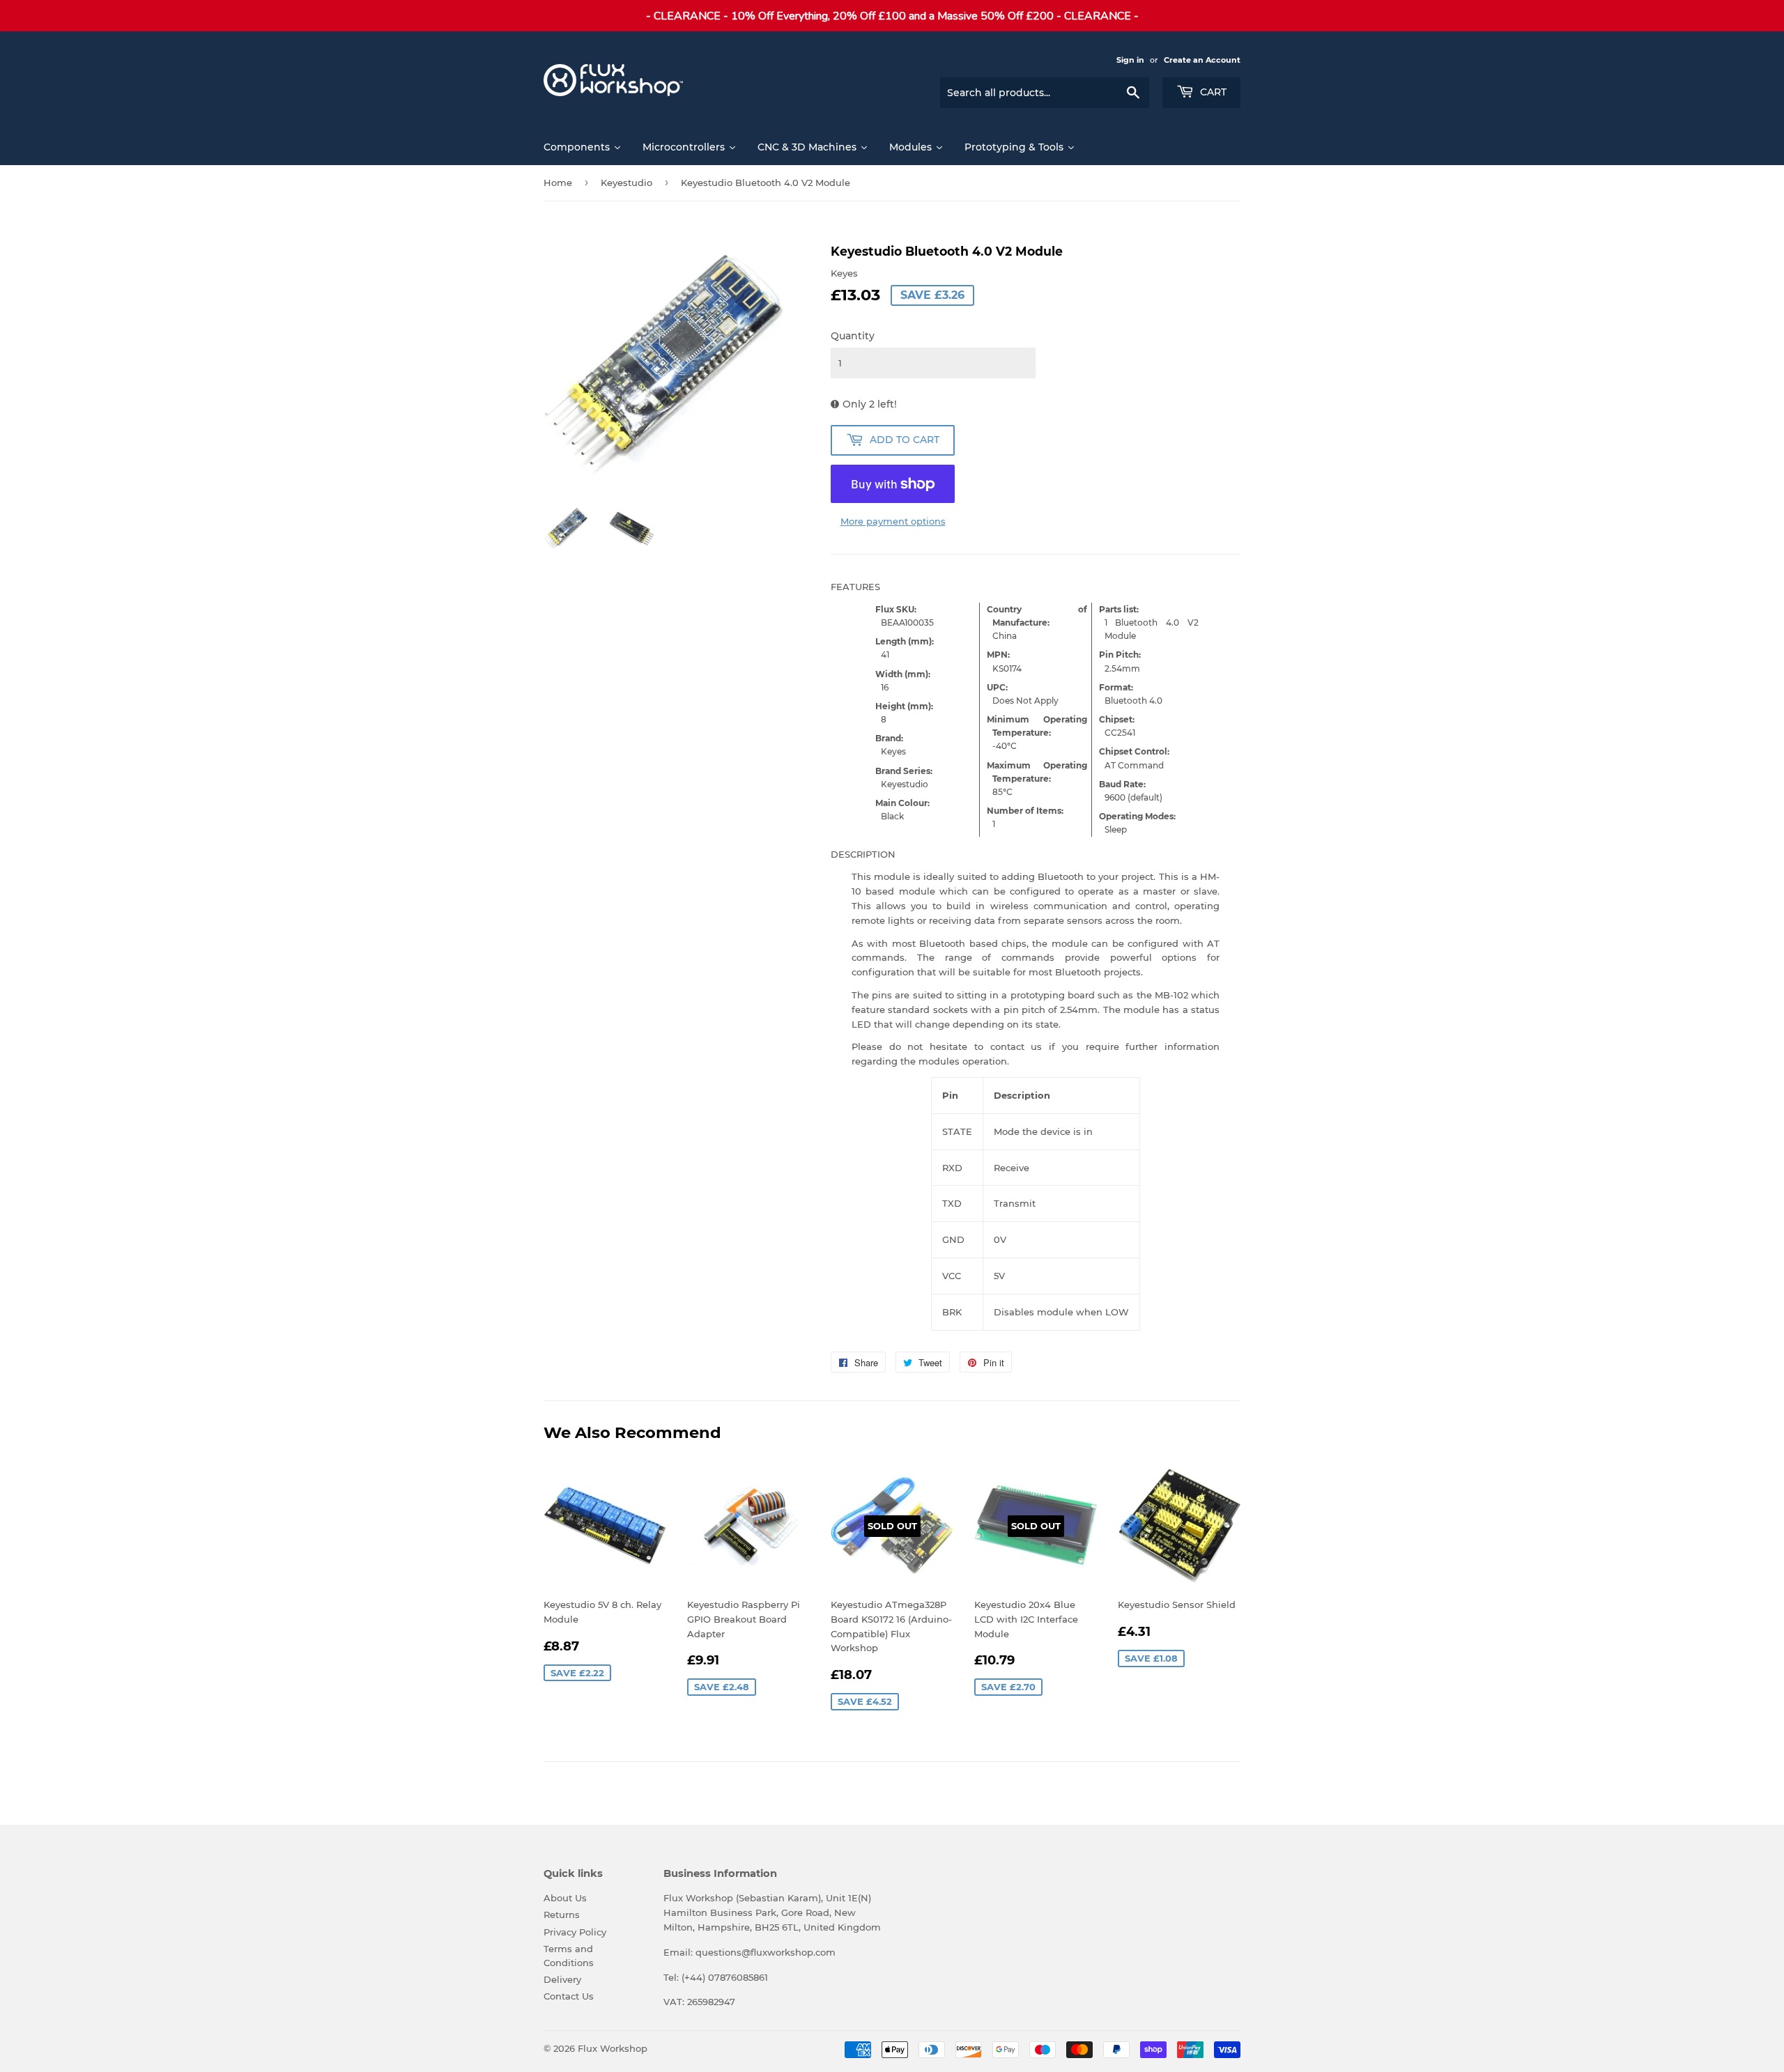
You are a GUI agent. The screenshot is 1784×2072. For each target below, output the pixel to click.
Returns (562, 1915)
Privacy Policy (575, 1932)
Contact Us (569, 1996)
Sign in (1130, 60)
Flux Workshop (613, 2048)
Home (558, 183)
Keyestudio (626, 183)
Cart (1212, 92)
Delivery (562, 1979)
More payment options (893, 521)
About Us (565, 1898)
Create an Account (1202, 60)
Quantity (853, 336)
